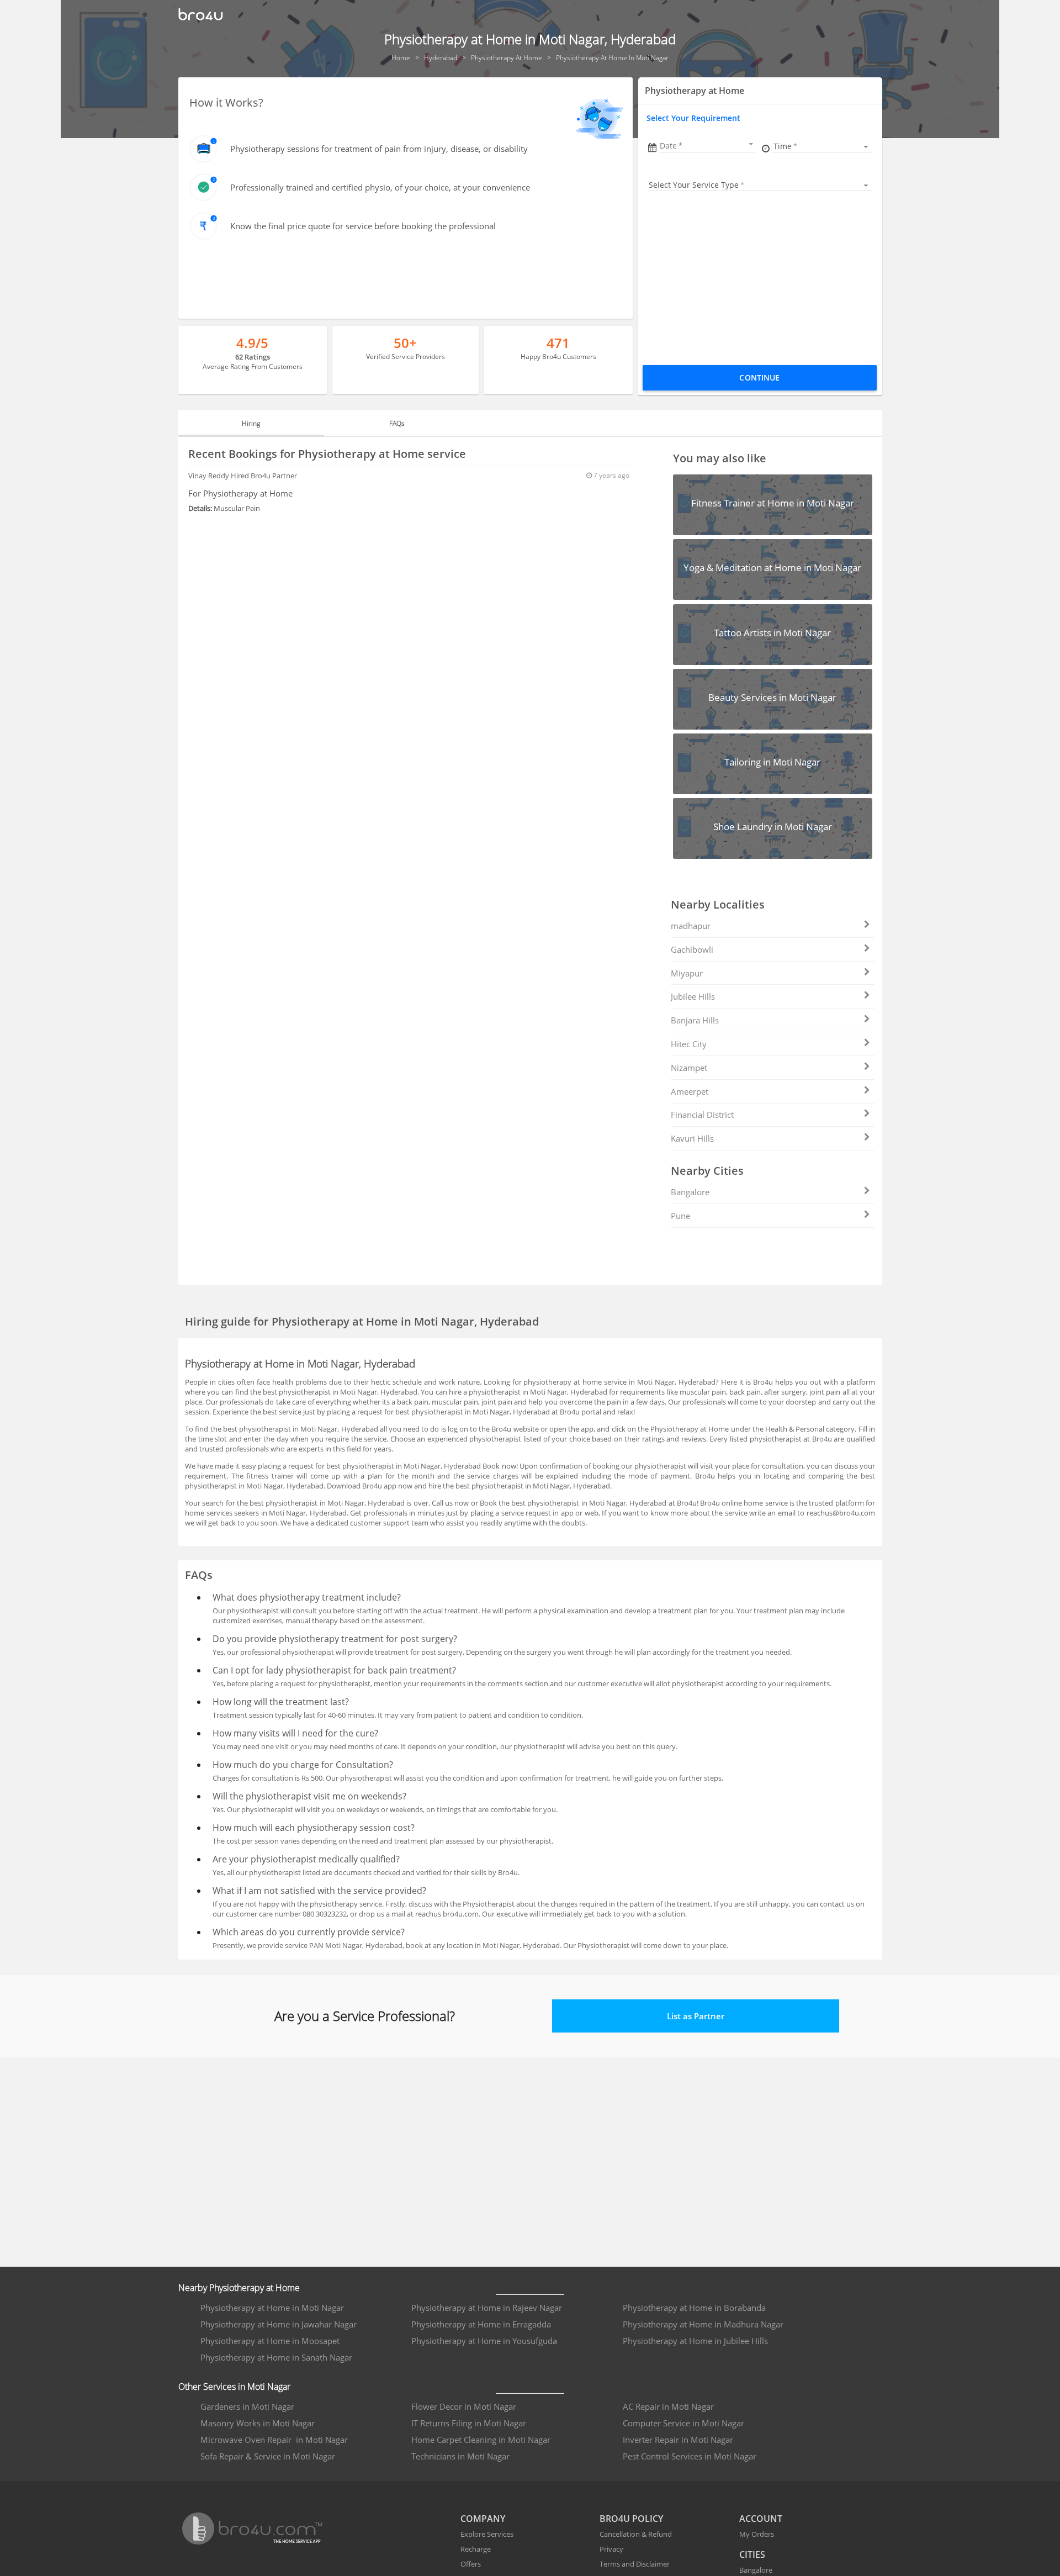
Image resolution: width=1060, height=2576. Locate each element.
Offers (471, 2564)
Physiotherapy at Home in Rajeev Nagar (487, 2308)
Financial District (702, 1115)
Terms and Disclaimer (635, 2564)
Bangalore (690, 1192)
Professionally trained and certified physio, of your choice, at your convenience (380, 187)
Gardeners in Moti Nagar (247, 2406)
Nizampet (689, 1068)
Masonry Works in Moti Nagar (258, 2423)
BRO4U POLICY (631, 2519)
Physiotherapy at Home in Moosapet (270, 2341)
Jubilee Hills (693, 996)
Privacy (611, 2549)
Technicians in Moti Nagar (460, 2456)
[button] (707, 146)
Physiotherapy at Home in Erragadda (481, 2324)
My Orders (757, 2534)
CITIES (752, 2554)
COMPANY (483, 2519)
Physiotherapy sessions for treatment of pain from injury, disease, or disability (379, 149)
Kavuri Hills (692, 1138)
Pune (680, 1216)
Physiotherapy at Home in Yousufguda (484, 2341)
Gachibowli (692, 949)
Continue (759, 378)
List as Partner (696, 2016)
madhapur (691, 926)
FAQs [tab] (397, 423)
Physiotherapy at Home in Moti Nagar (272, 2308)
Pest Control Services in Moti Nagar (690, 2456)
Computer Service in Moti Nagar (683, 2423)
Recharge (476, 2549)
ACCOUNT (761, 2519)
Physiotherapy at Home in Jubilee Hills (695, 2341)
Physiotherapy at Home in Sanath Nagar (276, 2357)
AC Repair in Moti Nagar (668, 2406)
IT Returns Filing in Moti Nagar (469, 2423)
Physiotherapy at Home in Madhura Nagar (703, 2324)
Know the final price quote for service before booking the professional (363, 226)
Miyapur (687, 973)
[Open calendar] (751, 144)
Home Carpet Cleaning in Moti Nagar (481, 2440)
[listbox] (822, 146)
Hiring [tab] (251, 423)
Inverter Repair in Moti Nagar (678, 2440)
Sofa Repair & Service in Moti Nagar (268, 2456)
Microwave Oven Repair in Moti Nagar (274, 2440)
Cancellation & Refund (636, 2534)
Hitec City (689, 1044)
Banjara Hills (695, 1020)
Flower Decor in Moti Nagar (464, 2406)
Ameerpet (690, 1091)
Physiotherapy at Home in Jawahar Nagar (279, 2324)
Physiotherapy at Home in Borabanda (694, 2308)
